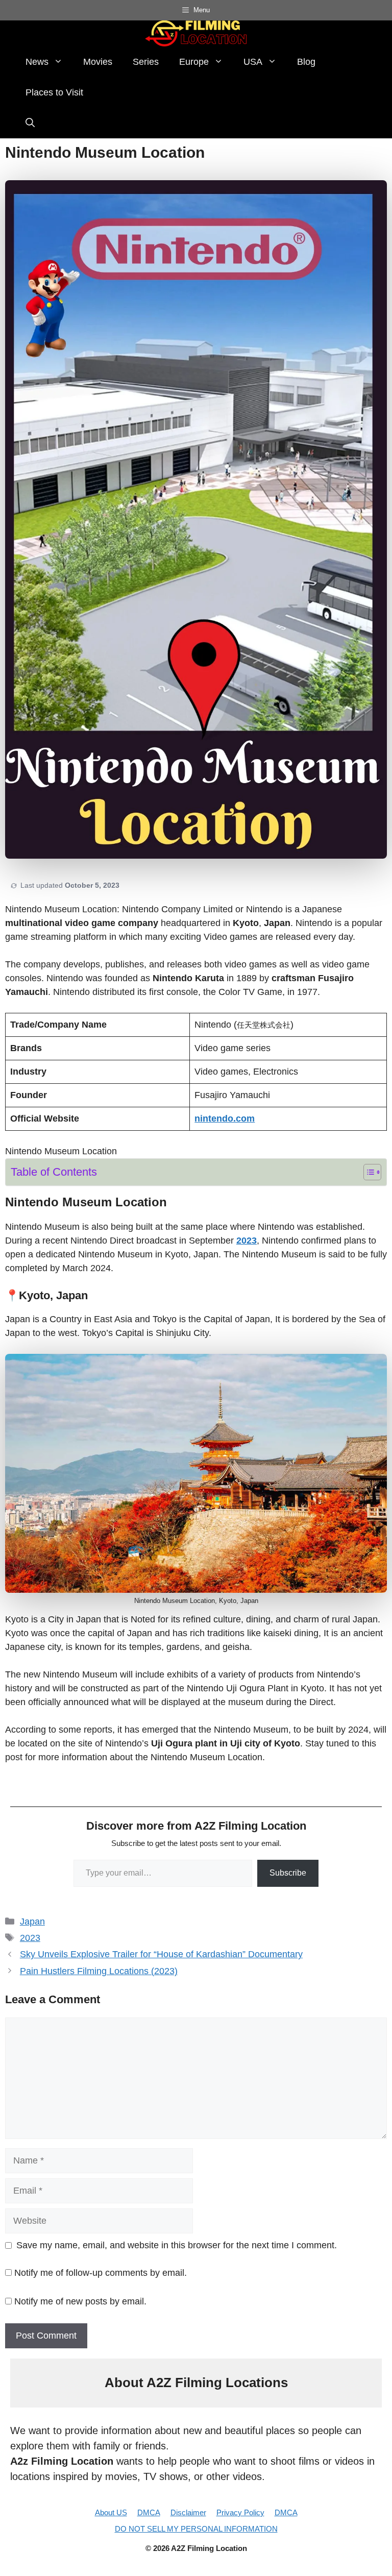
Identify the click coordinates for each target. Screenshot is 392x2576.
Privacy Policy (240, 2512)
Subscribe (288, 1873)
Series (146, 62)
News (37, 62)
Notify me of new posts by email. (80, 2301)
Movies (98, 62)
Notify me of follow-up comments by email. (101, 2273)
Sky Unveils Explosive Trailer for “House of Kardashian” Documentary (161, 1954)
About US (111, 2512)
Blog (306, 62)
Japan (32, 1922)
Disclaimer (188, 2512)
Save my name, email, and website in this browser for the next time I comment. (177, 2245)
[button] (30, 123)
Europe (194, 62)
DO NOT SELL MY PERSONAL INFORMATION (196, 2529)
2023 (30, 1938)
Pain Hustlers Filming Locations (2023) (99, 1971)
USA (253, 62)
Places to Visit (54, 92)
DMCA (149, 2512)
